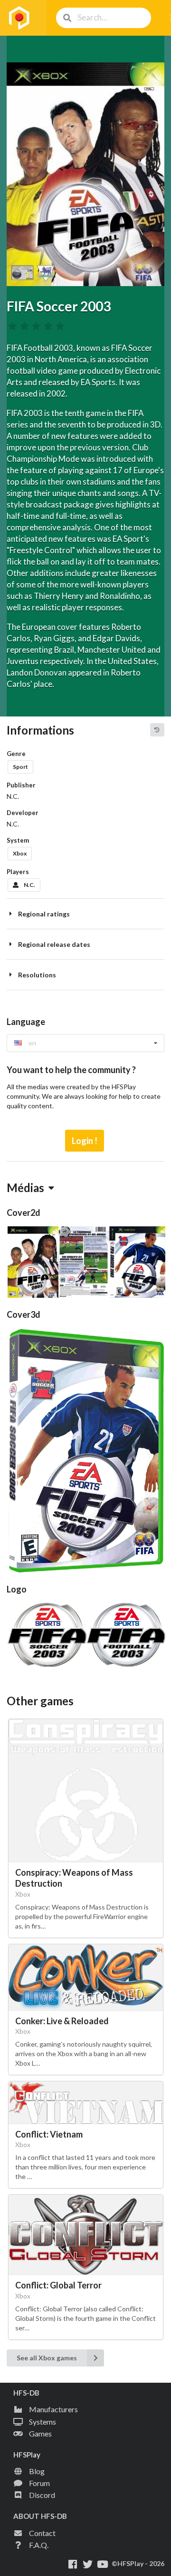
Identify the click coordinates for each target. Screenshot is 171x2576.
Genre (16, 754)
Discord (42, 2495)
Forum (39, 2483)
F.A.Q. (39, 2545)
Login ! (85, 1141)
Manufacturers (53, 2409)
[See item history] (157, 730)
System (18, 840)
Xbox (20, 853)
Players (18, 872)
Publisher (21, 785)
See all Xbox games (47, 2358)
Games (40, 2433)
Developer (23, 813)
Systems (43, 2422)
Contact (42, 2533)
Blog (37, 2471)
